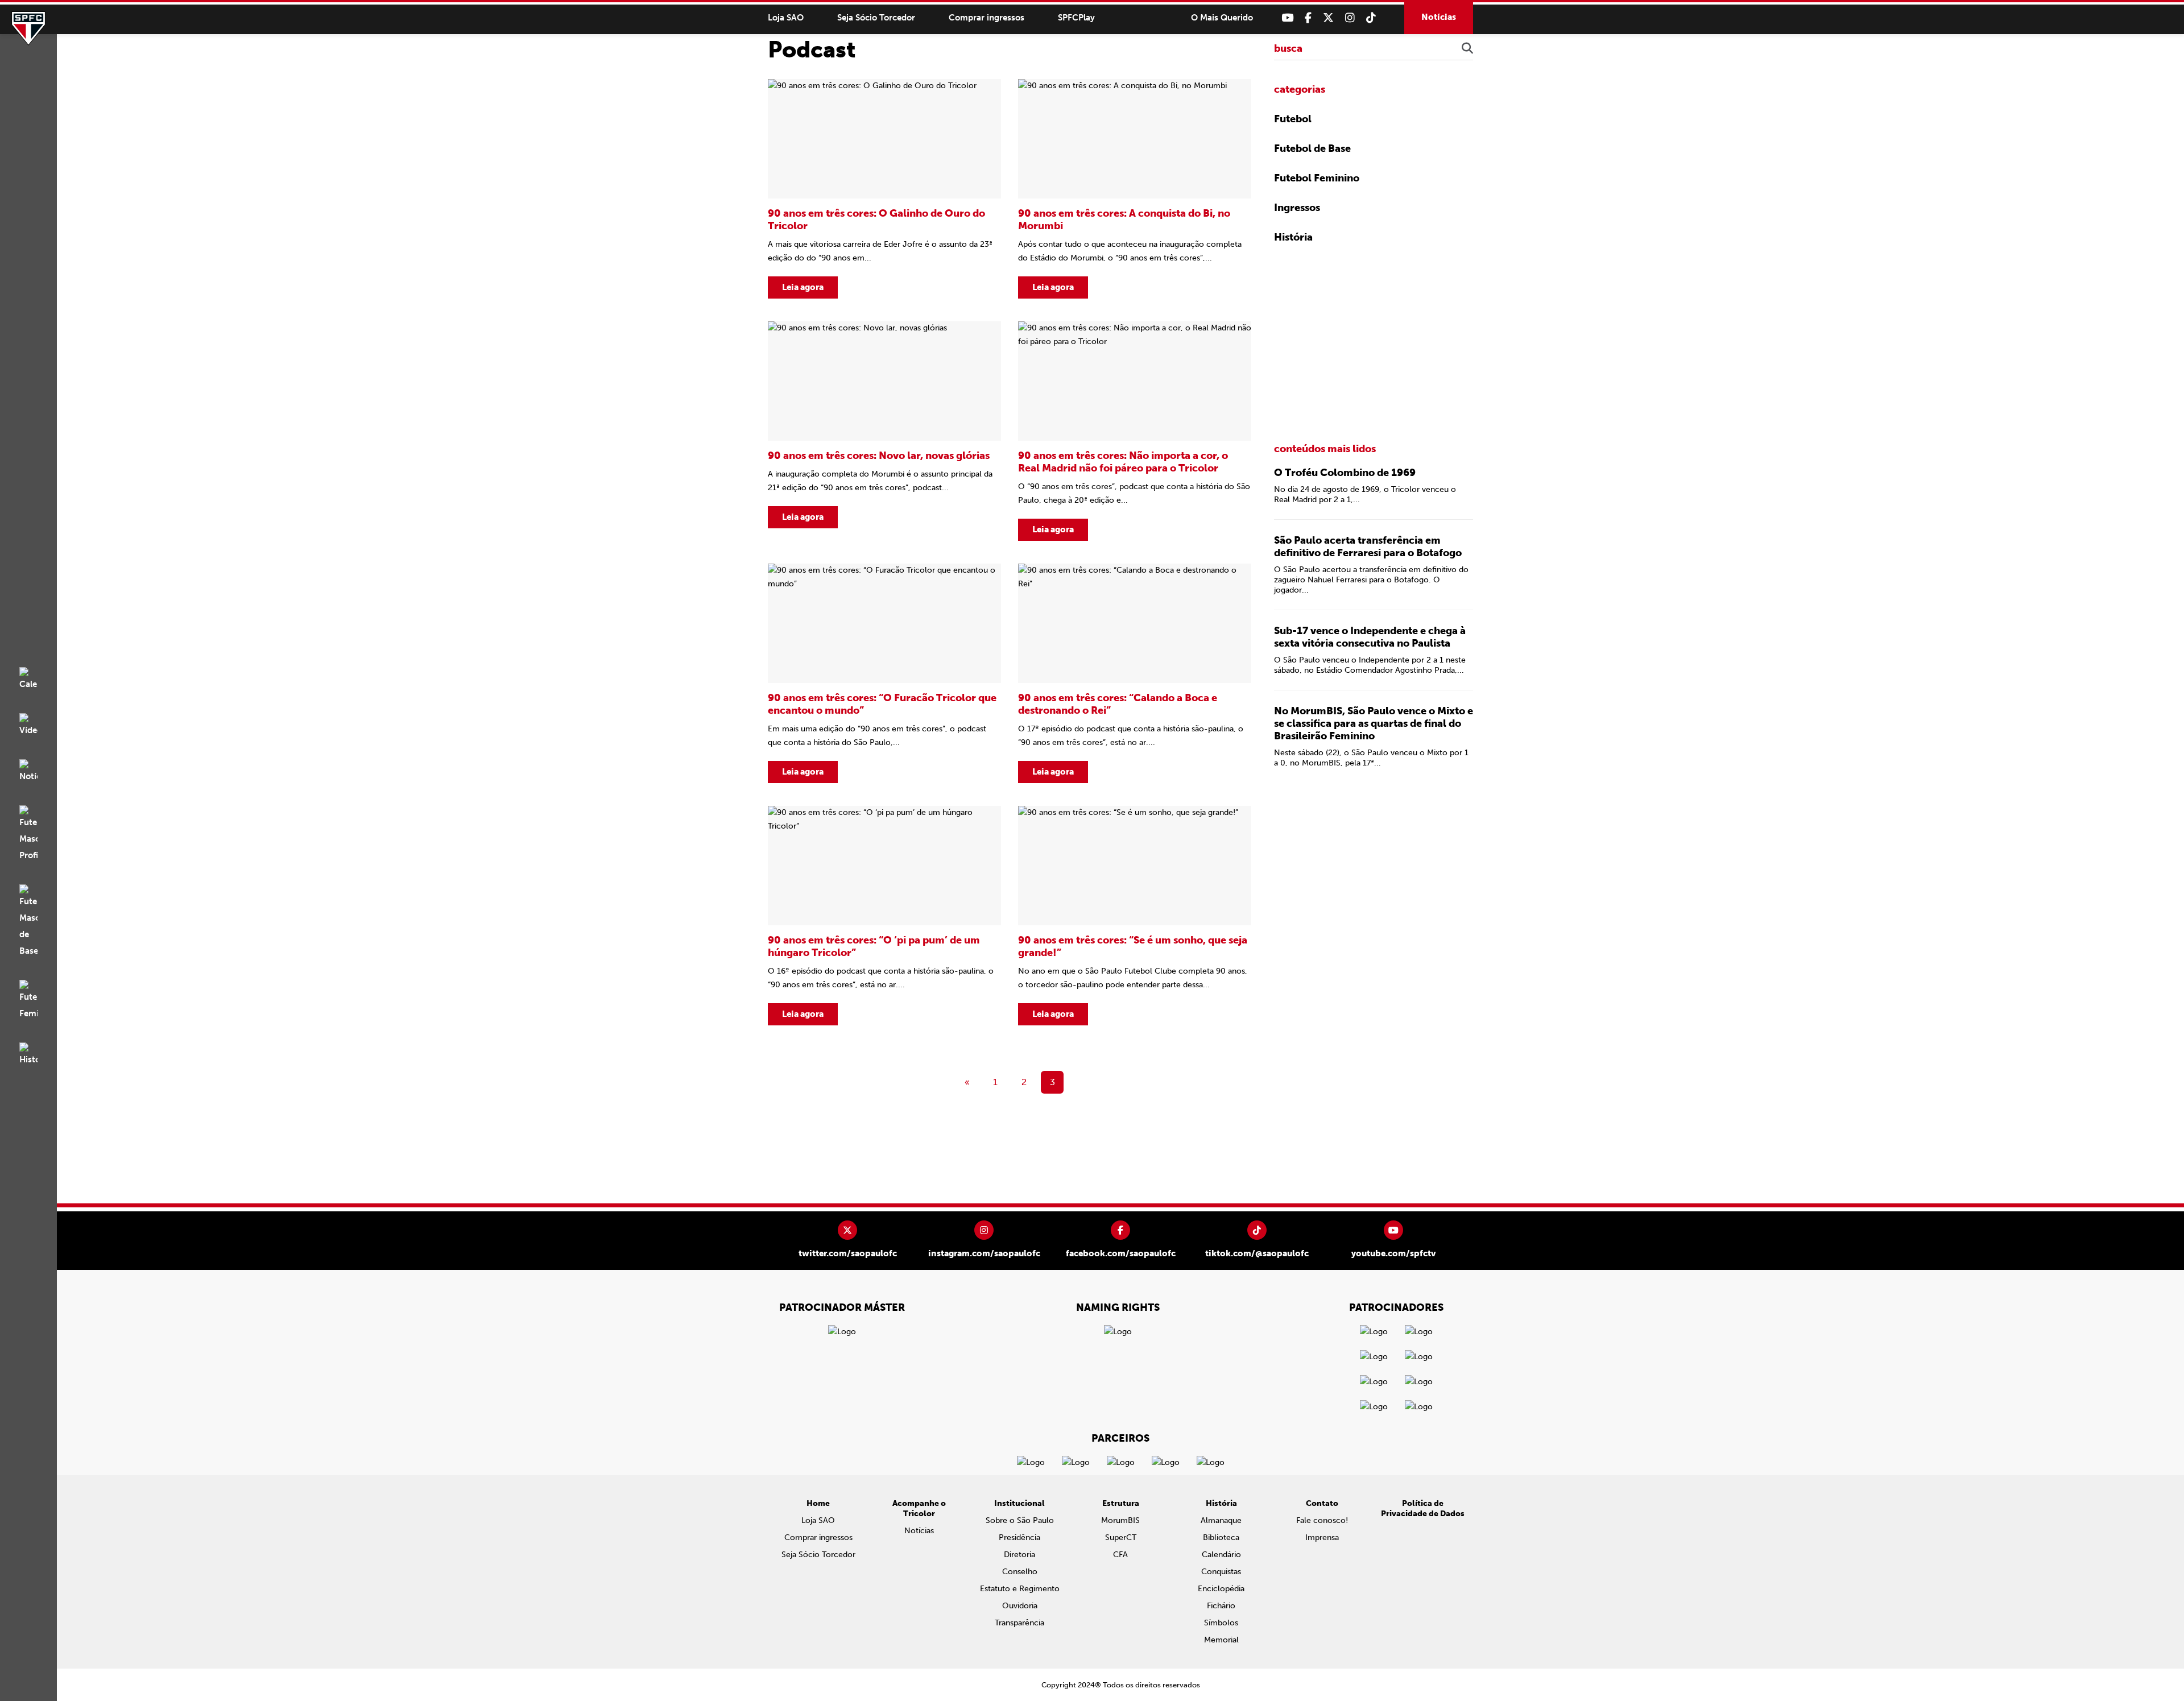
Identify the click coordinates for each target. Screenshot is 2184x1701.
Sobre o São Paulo (1020, 1520)
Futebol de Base (1312, 148)
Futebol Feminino (1317, 178)
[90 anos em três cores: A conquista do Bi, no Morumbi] (1135, 189)
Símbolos (1221, 1623)
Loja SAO (786, 18)
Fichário (1221, 1606)
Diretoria (1019, 1555)
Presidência (1019, 1537)
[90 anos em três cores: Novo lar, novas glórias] (884, 431)
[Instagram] (1350, 18)
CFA (1120, 1555)
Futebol (1293, 119)
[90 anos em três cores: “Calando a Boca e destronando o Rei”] (1135, 673)
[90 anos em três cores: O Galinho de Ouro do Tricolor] (884, 189)
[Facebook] (1308, 18)
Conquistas (1221, 1572)
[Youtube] (1287, 18)
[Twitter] (1328, 18)
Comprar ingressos (986, 18)
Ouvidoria (1020, 1606)
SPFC (28, 28)
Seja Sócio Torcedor (876, 18)
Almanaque (1221, 1520)
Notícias (1439, 17)
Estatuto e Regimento (1020, 1589)
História (1293, 237)
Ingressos (1297, 208)
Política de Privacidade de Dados (1423, 1508)
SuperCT (1121, 1537)
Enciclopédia (1221, 1589)
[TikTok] (1371, 18)
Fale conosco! (1322, 1520)
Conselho (1020, 1572)
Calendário (1221, 1555)
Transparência (1019, 1623)
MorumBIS (1120, 1520)
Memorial (1221, 1640)
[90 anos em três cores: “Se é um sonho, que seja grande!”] (1135, 916)
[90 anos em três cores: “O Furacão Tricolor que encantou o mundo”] (884, 673)
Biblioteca (1221, 1537)
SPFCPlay (1076, 18)
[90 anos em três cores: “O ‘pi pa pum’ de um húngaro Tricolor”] (884, 916)
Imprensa (1322, 1537)
